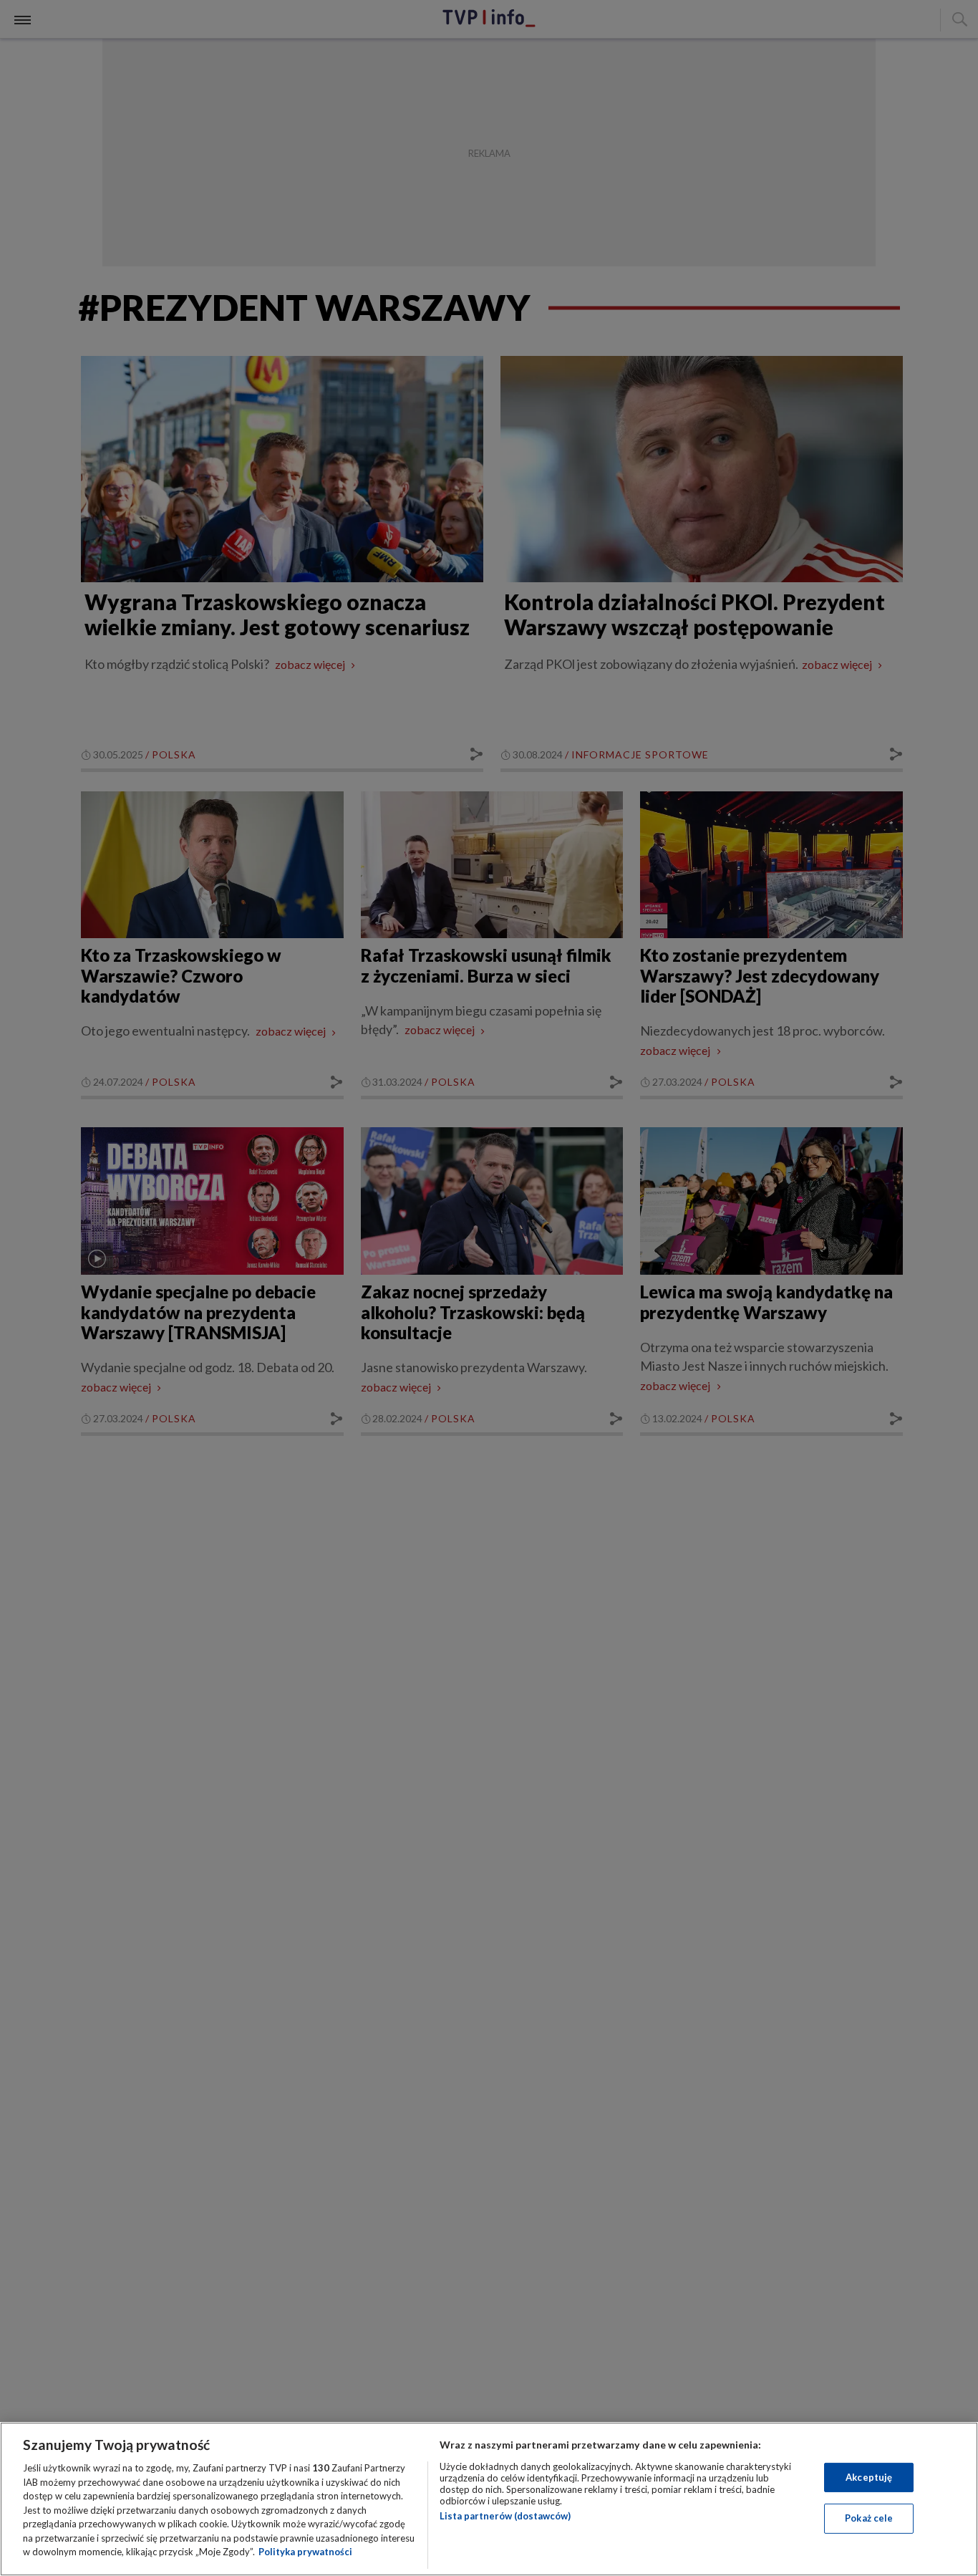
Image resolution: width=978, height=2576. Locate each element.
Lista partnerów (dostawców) (505, 2516)
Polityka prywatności (305, 2552)
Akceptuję (869, 2477)
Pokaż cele (869, 2518)
